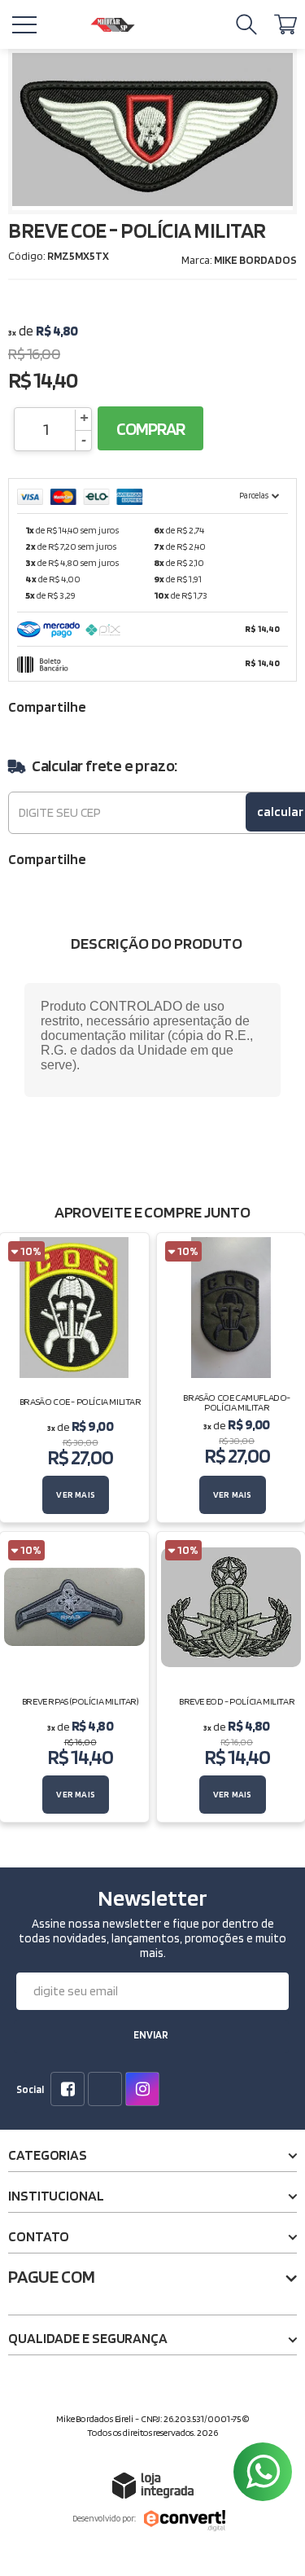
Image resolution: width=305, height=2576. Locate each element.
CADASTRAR (151, 2037)
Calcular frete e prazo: (105, 766)
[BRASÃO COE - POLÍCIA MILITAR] (74, 1378)
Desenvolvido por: (104, 2518)
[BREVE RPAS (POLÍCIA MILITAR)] (74, 1677)
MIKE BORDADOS (255, 260)
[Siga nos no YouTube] (108, 2091)
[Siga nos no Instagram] (146, 2091)
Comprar (150, 428)
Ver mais (76, 1494)
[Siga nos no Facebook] (71, 2091)
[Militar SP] (112, 25)
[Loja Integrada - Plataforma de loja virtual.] (153, 2485)
